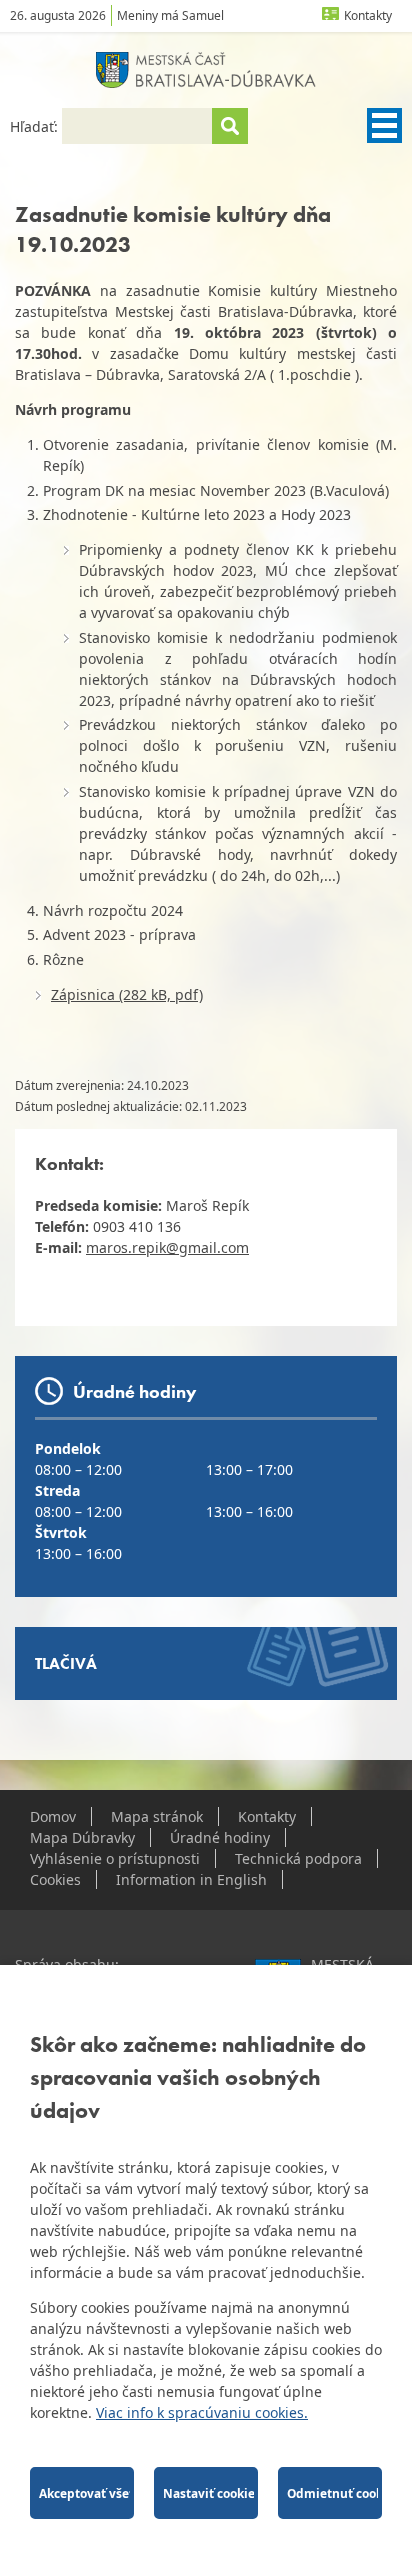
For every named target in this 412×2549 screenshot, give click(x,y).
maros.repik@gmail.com (167, 1247)
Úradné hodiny (220, 1837)
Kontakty (368, 15)
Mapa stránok (157, 1816)
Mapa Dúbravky (82, 1837)
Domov (53, 1816)
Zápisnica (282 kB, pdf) (127, 994)
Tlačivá (66, 1663)
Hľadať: (36, 126)
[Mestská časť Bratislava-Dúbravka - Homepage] (206, 70)
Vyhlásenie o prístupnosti (115, 1858)
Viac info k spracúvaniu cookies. (202, 2412)
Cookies (55, 1879)
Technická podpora (298, 1858)
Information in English (191, 1879)
